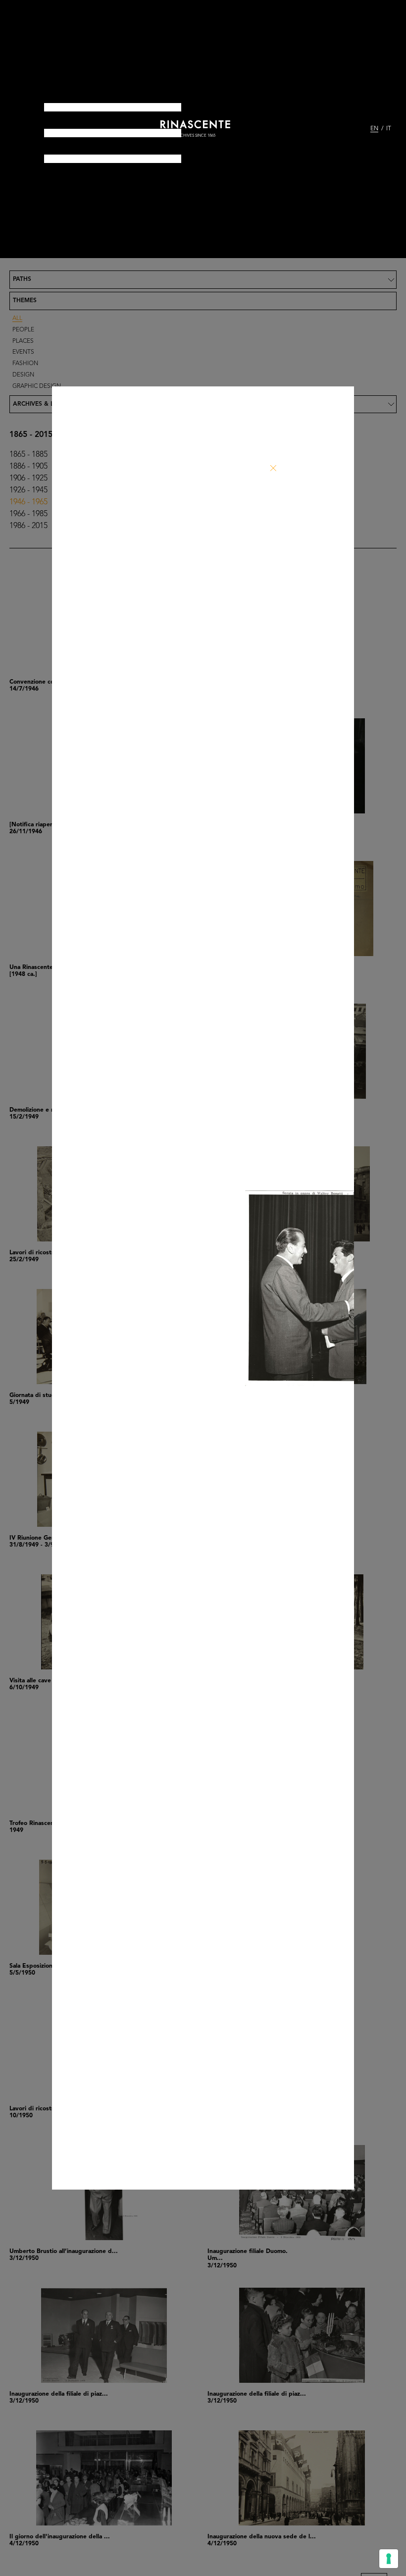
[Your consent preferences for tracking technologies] (389, 2559)
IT (389, 129)
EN (374, 129)
